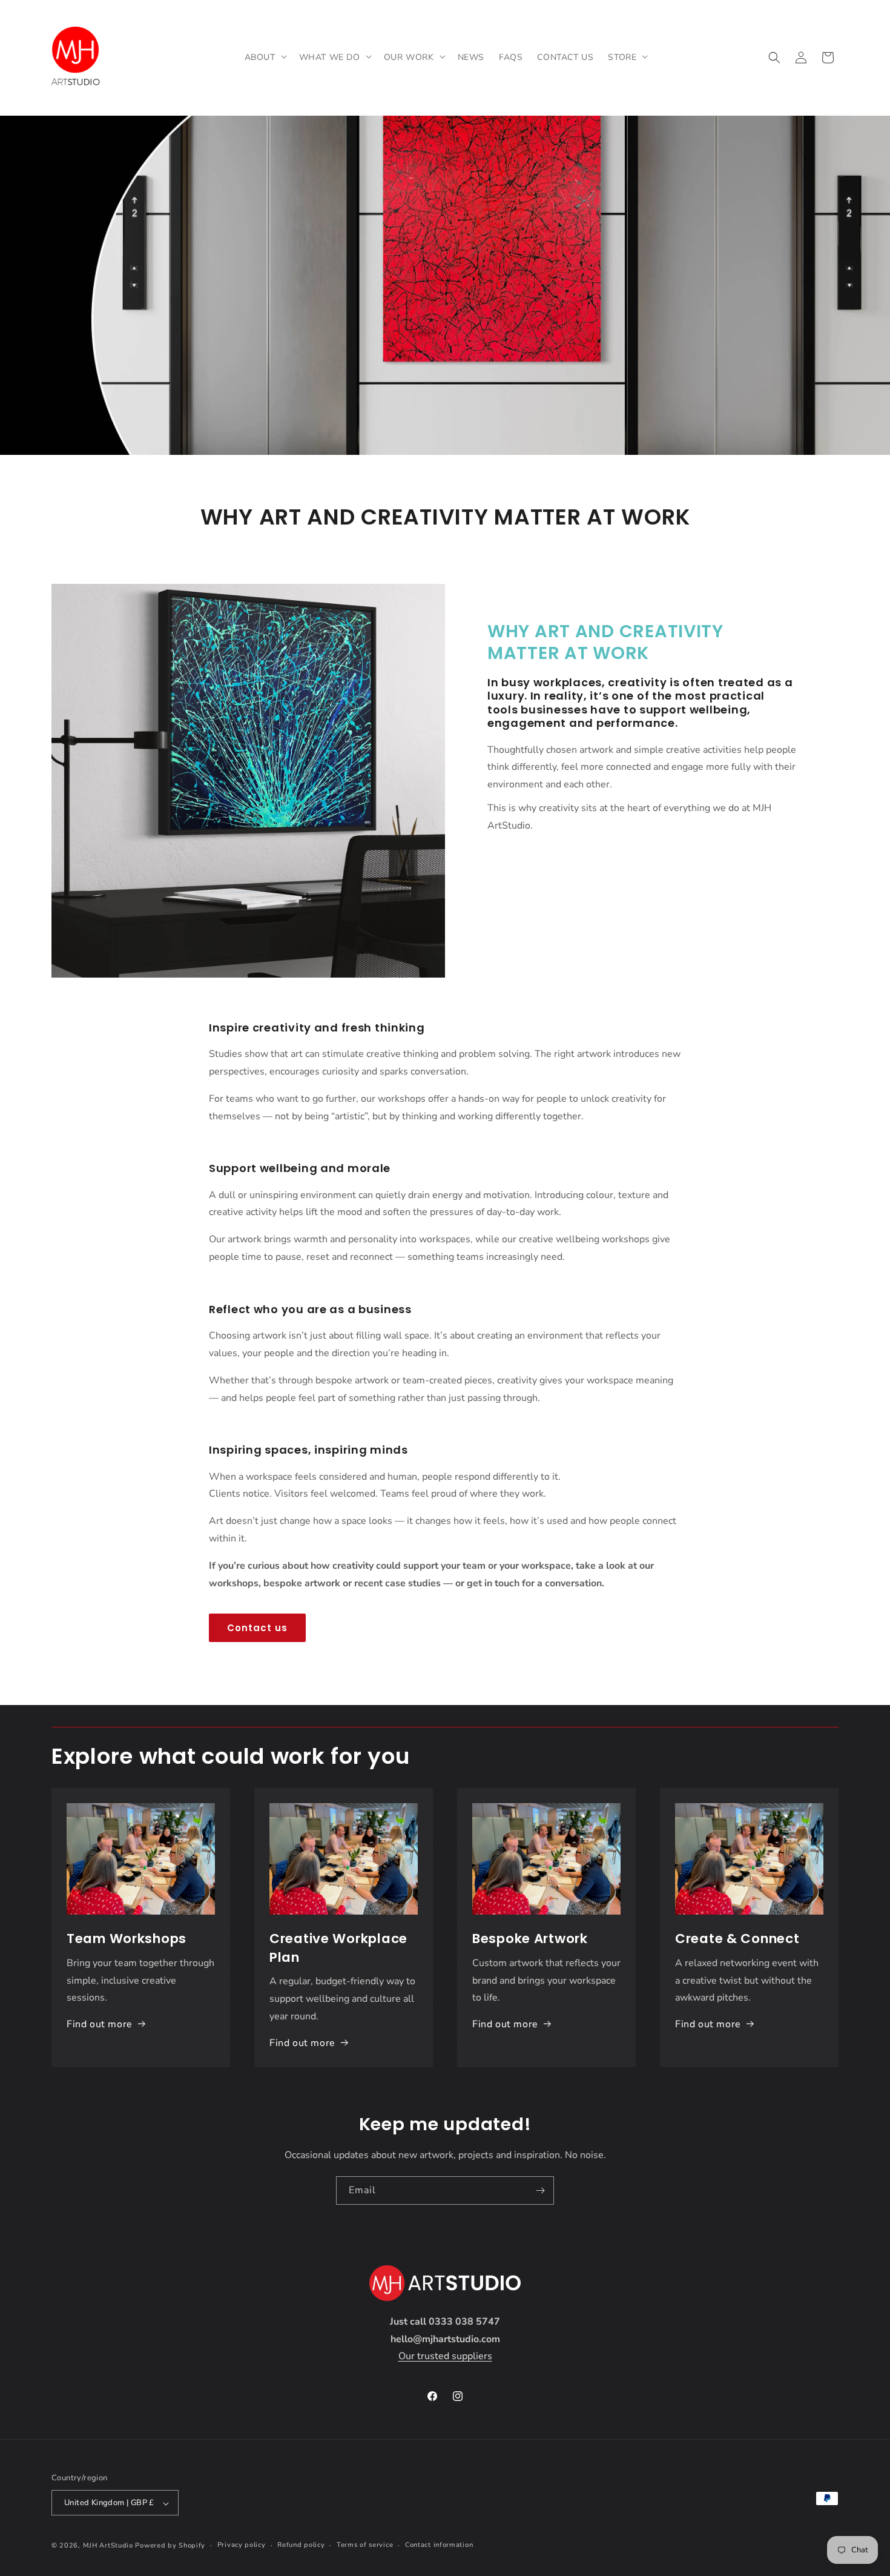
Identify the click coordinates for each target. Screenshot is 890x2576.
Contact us (257, 1628)
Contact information (439, 2545)
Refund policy (301, 2545)
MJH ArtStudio (108, 2546)
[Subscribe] (540, 2190)
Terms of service (365, 2545)
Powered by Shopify (170, 2546)
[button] (265, 58)
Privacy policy (242, 2545)
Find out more (100, 2024)
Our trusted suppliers (445, 2356)
